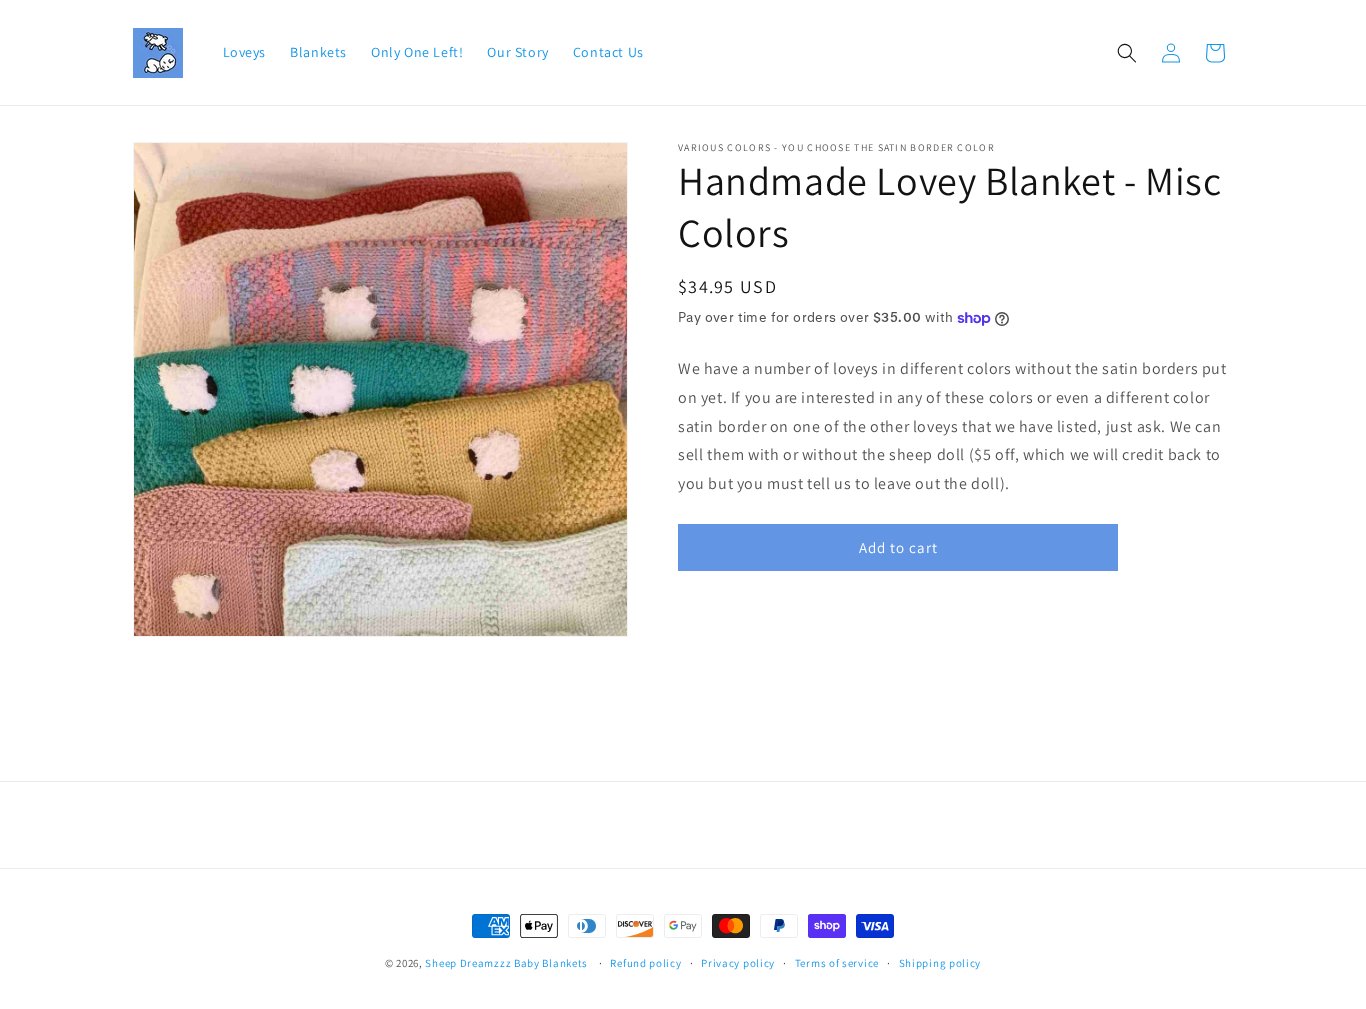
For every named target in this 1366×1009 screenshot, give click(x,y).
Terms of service (837, 963)
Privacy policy (738, 963)
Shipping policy (940, 963)
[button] (1127, 53)
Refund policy (645, 963)
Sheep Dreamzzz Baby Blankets (506, 963)
